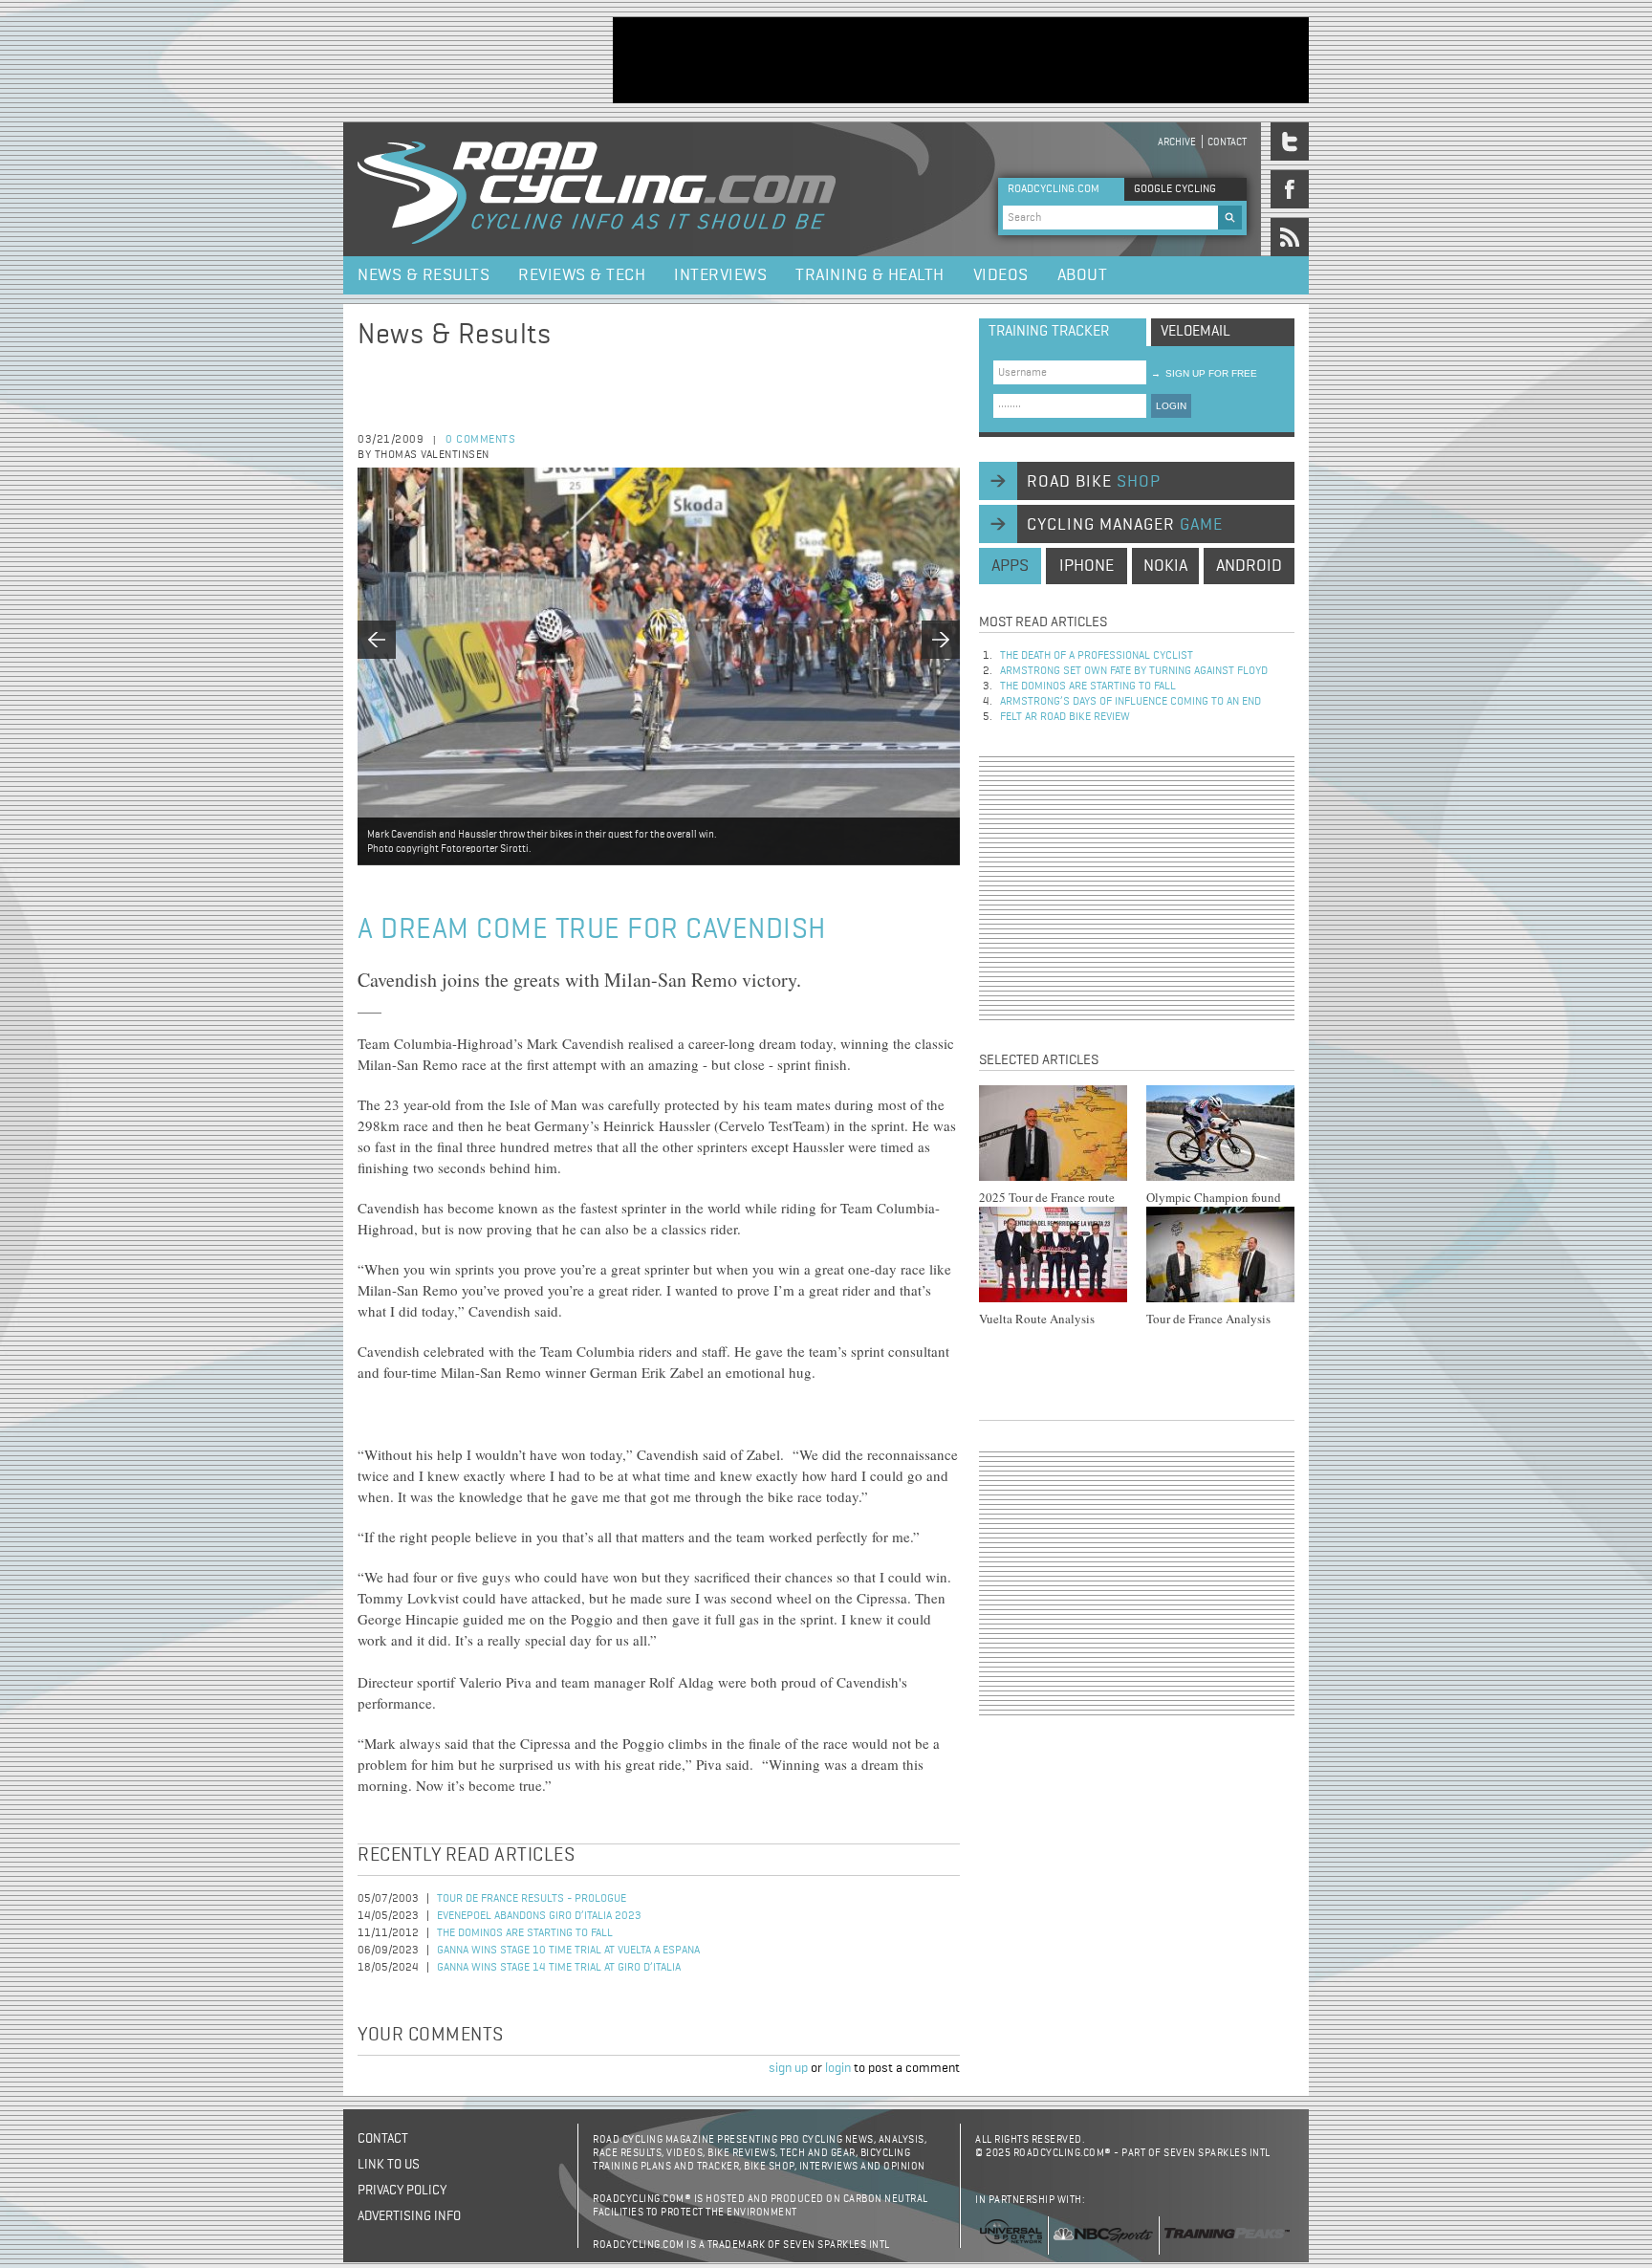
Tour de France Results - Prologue (532, 1899)
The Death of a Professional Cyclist (1097, 656)
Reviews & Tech (582, 275)
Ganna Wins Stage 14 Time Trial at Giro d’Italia (559, 1968)
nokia (1165, 566)
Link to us (389, 2165)
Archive (1177, 142)
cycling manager (1125, 525)
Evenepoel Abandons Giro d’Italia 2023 (539, 1916)
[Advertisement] (961, 60)
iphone (1087, 566)
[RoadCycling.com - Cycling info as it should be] (597, 189)
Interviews (720, 275)
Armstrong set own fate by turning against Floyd (1134, 671)
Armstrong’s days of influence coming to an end (1130, 702)
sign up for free (1204, 373)
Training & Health (870, 275)
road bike (1094, 482)
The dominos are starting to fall (525, 1933)
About (1083, 275)
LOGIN (1171, 406)
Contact (1227, 142)
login (838, 2068)
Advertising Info (409, 2216)
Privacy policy (402, 2191)
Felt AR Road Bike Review (1065, 717)
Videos (1001, 275)
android (1249, 566)
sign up (788, 2068)
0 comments (480, 440)
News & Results (424, 275)
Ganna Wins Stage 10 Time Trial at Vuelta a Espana (568, 1951)
